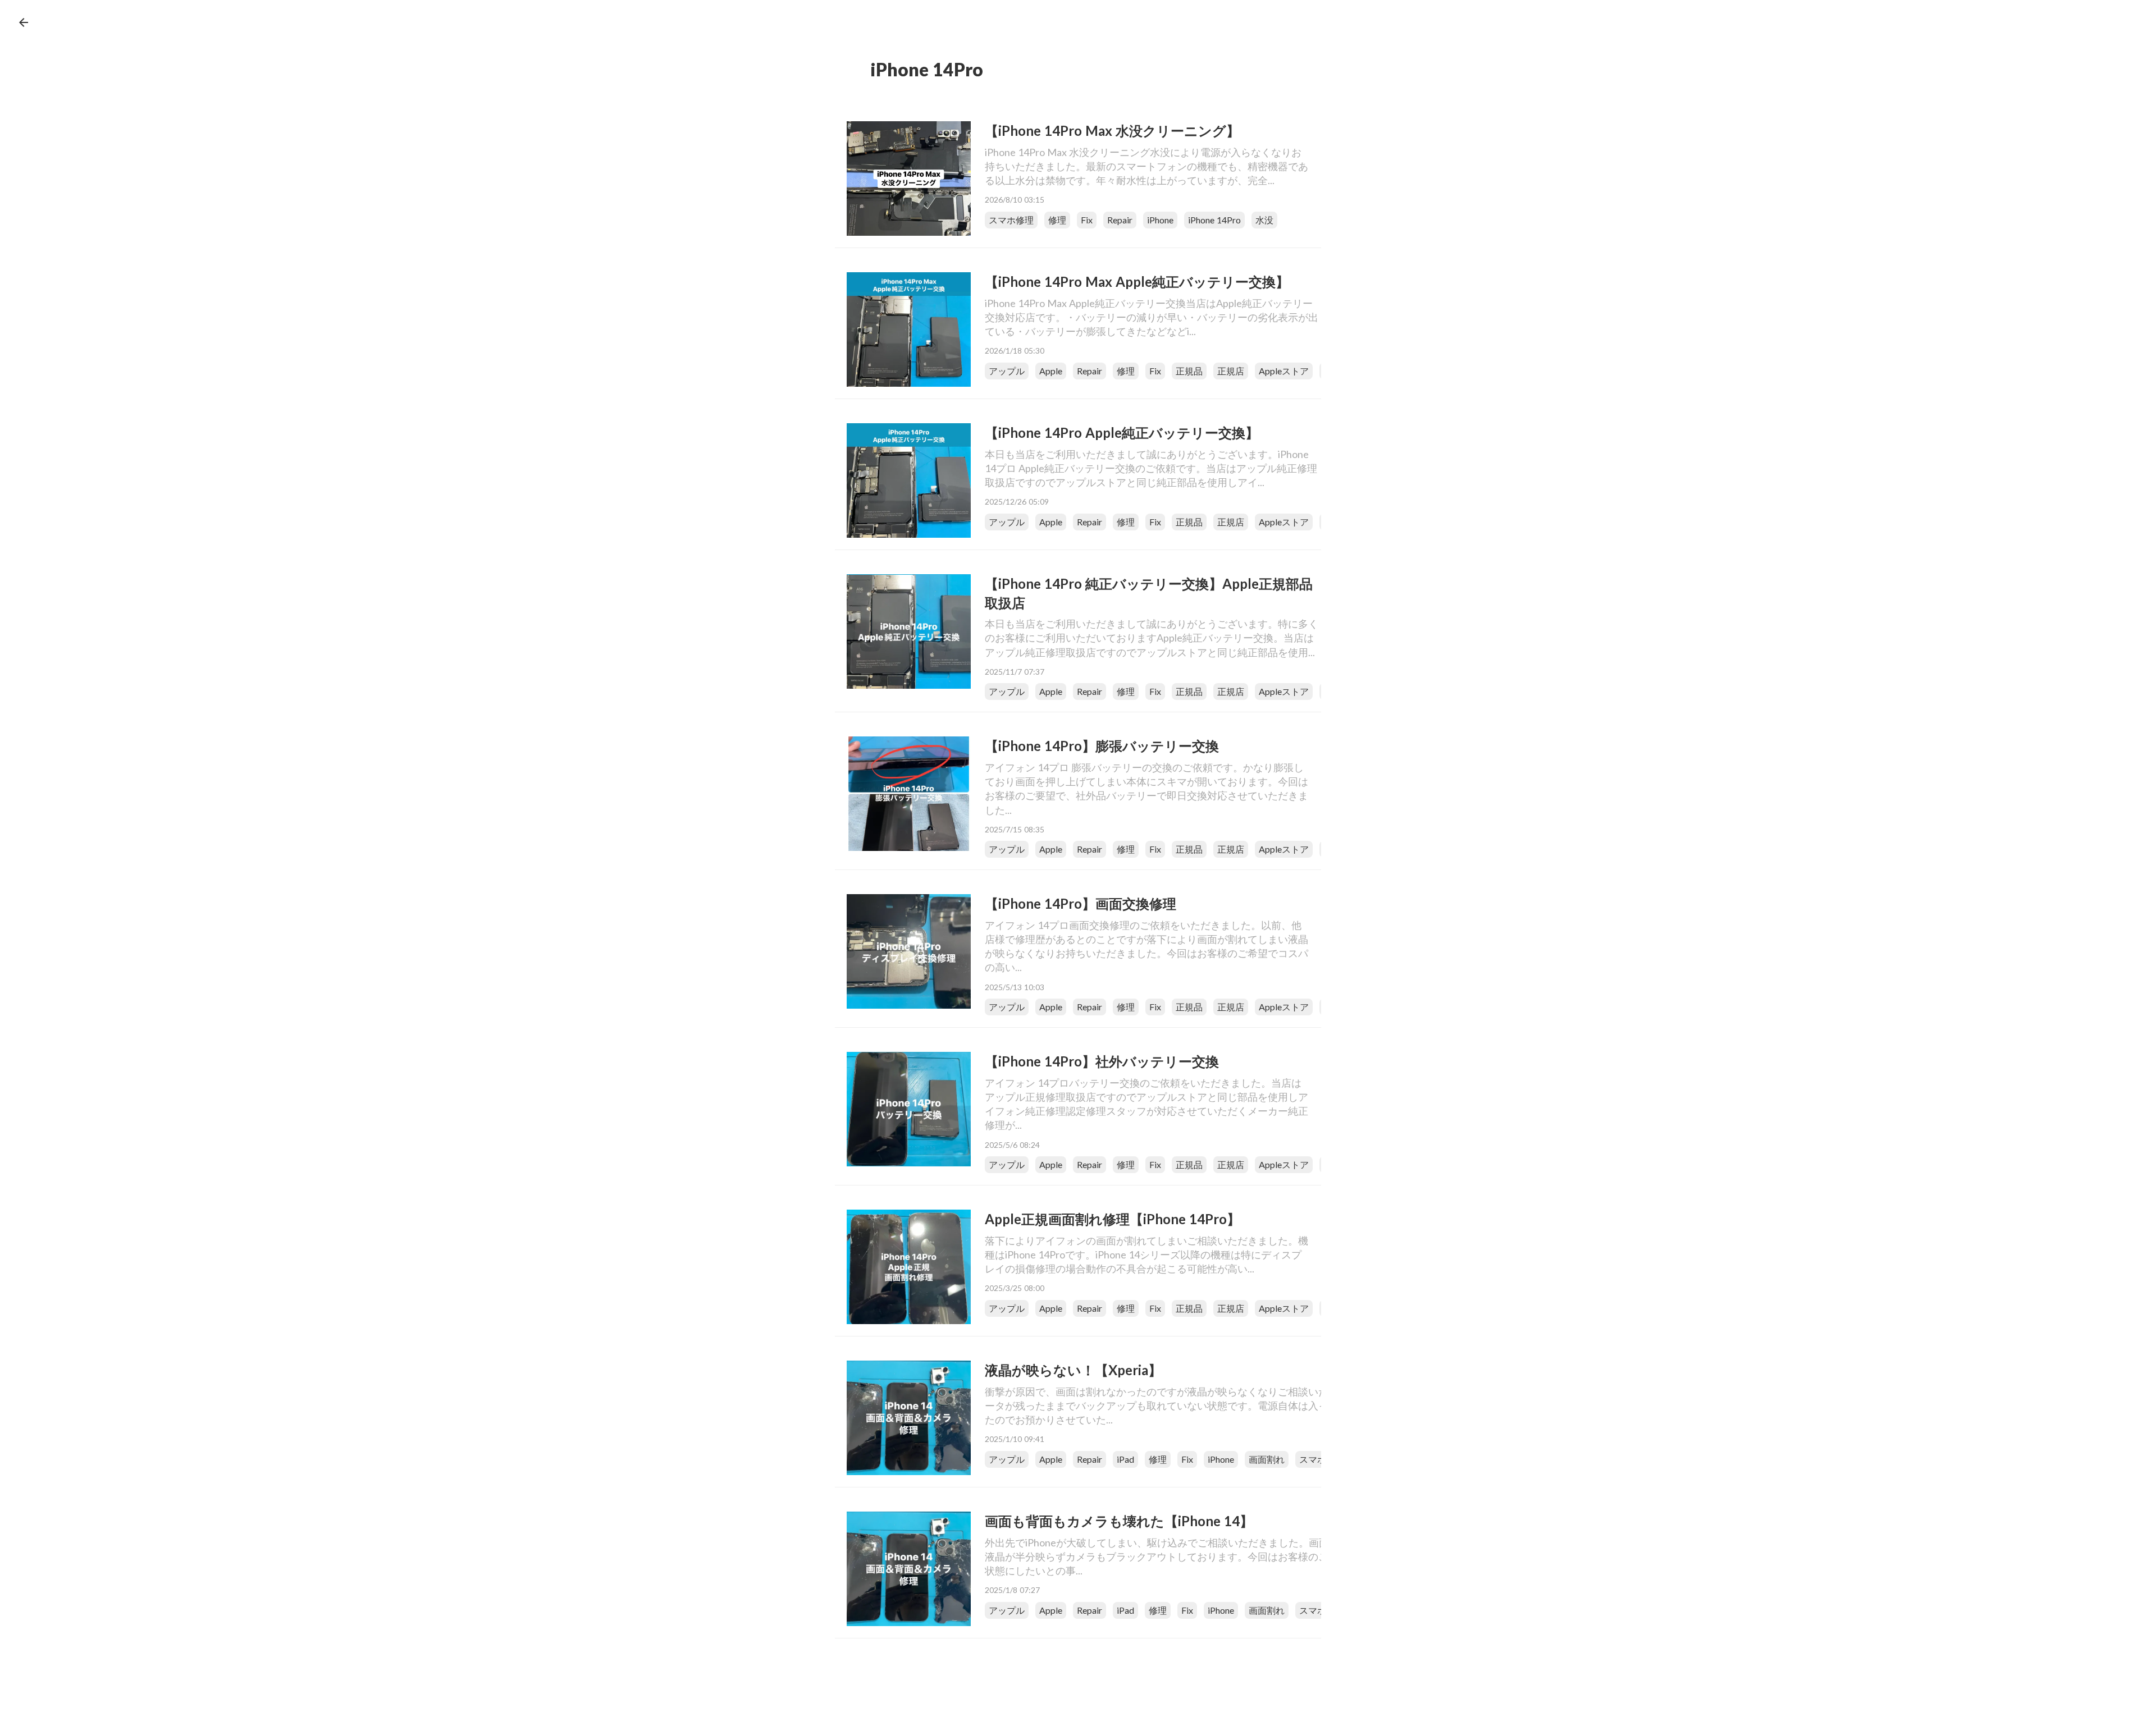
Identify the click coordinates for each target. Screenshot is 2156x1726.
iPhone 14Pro (1214, 220)
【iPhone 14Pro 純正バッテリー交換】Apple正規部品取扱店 (1149, 593)
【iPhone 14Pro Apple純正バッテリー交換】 (1122, 432)
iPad (1125, 1459)
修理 (1057, 220)
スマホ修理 (1011, 220)
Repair (1120, 220)
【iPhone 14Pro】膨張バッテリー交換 (1102, 746)
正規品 (1189, 371)
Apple (1051, 371)
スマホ (1313, 1459)
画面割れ (1267, 1459)
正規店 (1231, 371)
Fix (1087, 220)
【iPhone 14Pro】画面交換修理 (1081, 903)
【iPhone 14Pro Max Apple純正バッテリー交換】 (1137, 281)
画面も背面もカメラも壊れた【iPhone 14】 (1119, 1521)
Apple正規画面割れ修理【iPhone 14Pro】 (1113, 1219)
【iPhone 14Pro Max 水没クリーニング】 (1112, 131)
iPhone (1160, 220)
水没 (1264, 220)
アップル (1007, 371)
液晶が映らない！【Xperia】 (1073, 1370)
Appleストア (1284, 371)
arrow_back (24, 22)
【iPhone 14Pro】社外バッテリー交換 (1102, 1061)
